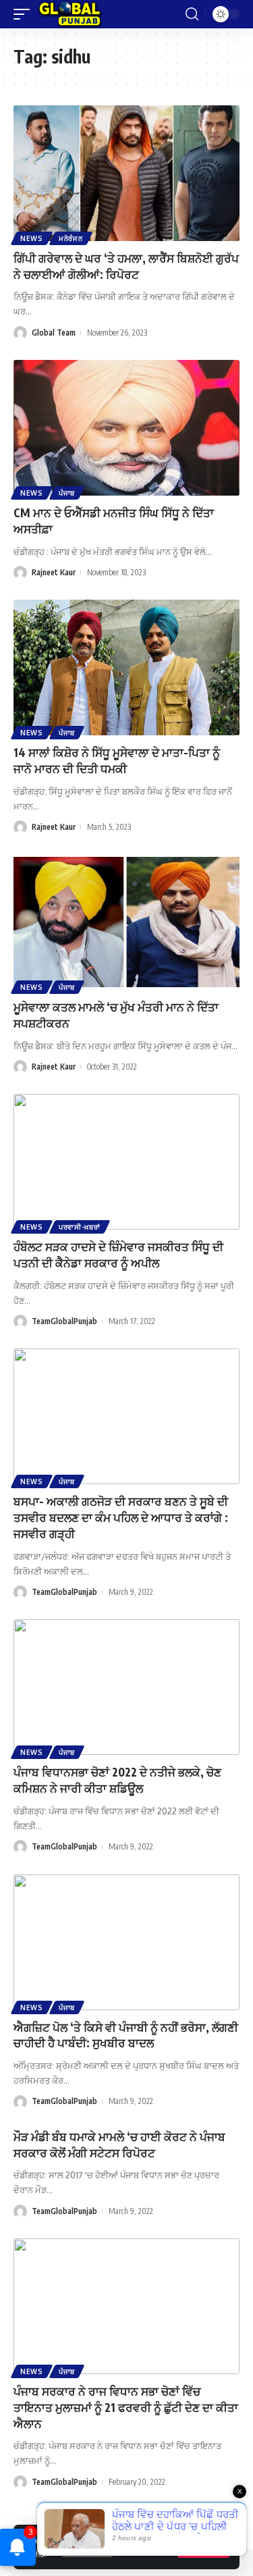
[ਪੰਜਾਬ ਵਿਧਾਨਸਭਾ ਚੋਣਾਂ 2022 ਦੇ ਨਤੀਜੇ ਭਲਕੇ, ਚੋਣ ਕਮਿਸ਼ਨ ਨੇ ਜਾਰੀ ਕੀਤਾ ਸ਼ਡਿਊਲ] (126, 1687)
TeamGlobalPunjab (64, 1321)
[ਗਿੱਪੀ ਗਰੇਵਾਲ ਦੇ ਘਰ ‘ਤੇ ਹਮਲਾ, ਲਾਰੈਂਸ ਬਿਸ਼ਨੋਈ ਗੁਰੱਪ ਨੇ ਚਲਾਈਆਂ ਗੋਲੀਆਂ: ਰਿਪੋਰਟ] (126, 173)
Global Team (54, 333)
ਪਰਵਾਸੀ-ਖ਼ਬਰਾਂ (80, 1227)
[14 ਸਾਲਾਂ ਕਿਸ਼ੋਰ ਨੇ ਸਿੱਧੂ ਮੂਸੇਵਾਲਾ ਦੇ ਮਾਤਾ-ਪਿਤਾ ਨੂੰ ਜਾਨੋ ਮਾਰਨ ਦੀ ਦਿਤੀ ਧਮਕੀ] (126, 667)
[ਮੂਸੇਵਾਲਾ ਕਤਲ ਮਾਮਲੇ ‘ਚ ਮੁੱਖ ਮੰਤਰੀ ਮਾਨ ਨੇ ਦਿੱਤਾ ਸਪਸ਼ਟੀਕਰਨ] (126, 922)
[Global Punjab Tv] (70, 14)
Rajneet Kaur (54, 572)
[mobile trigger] (25, 14)
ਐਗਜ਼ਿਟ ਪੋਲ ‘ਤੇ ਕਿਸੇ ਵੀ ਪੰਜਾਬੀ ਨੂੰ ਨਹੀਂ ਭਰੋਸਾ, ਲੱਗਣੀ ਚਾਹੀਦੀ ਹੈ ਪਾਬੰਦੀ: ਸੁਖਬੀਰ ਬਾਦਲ (126, 2035)
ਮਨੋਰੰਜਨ (71, 238)
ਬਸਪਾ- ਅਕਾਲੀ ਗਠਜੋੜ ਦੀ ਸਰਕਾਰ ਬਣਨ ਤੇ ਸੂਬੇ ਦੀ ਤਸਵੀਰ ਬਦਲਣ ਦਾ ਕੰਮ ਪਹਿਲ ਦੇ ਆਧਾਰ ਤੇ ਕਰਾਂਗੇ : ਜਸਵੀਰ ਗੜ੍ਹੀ (121, 1517)
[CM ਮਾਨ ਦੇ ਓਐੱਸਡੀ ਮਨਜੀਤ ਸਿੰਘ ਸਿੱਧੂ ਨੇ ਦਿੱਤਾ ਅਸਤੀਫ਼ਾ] (126, 428)
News (32, 238)
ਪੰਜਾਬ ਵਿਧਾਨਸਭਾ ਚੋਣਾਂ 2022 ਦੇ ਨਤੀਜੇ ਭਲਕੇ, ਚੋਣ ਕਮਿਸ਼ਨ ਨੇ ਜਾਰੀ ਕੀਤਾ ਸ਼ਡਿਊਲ (117, 1780)
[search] (192, 14)
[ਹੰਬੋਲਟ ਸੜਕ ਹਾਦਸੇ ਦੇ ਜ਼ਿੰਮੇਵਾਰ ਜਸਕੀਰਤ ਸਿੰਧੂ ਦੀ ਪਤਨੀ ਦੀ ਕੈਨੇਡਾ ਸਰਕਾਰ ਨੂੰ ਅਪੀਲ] (126, 1162)
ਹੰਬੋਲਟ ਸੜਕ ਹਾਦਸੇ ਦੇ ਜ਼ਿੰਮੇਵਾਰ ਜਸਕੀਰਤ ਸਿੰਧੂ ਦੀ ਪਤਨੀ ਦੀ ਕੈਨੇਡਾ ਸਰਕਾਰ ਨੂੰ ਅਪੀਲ (118, 1255)
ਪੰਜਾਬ (67, 493)
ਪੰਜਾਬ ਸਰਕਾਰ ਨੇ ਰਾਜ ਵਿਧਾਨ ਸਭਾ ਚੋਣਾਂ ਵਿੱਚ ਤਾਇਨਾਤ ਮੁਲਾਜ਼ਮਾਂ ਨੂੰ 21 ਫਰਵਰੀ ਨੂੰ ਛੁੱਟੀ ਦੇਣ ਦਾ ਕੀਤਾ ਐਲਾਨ (126, 2407)
